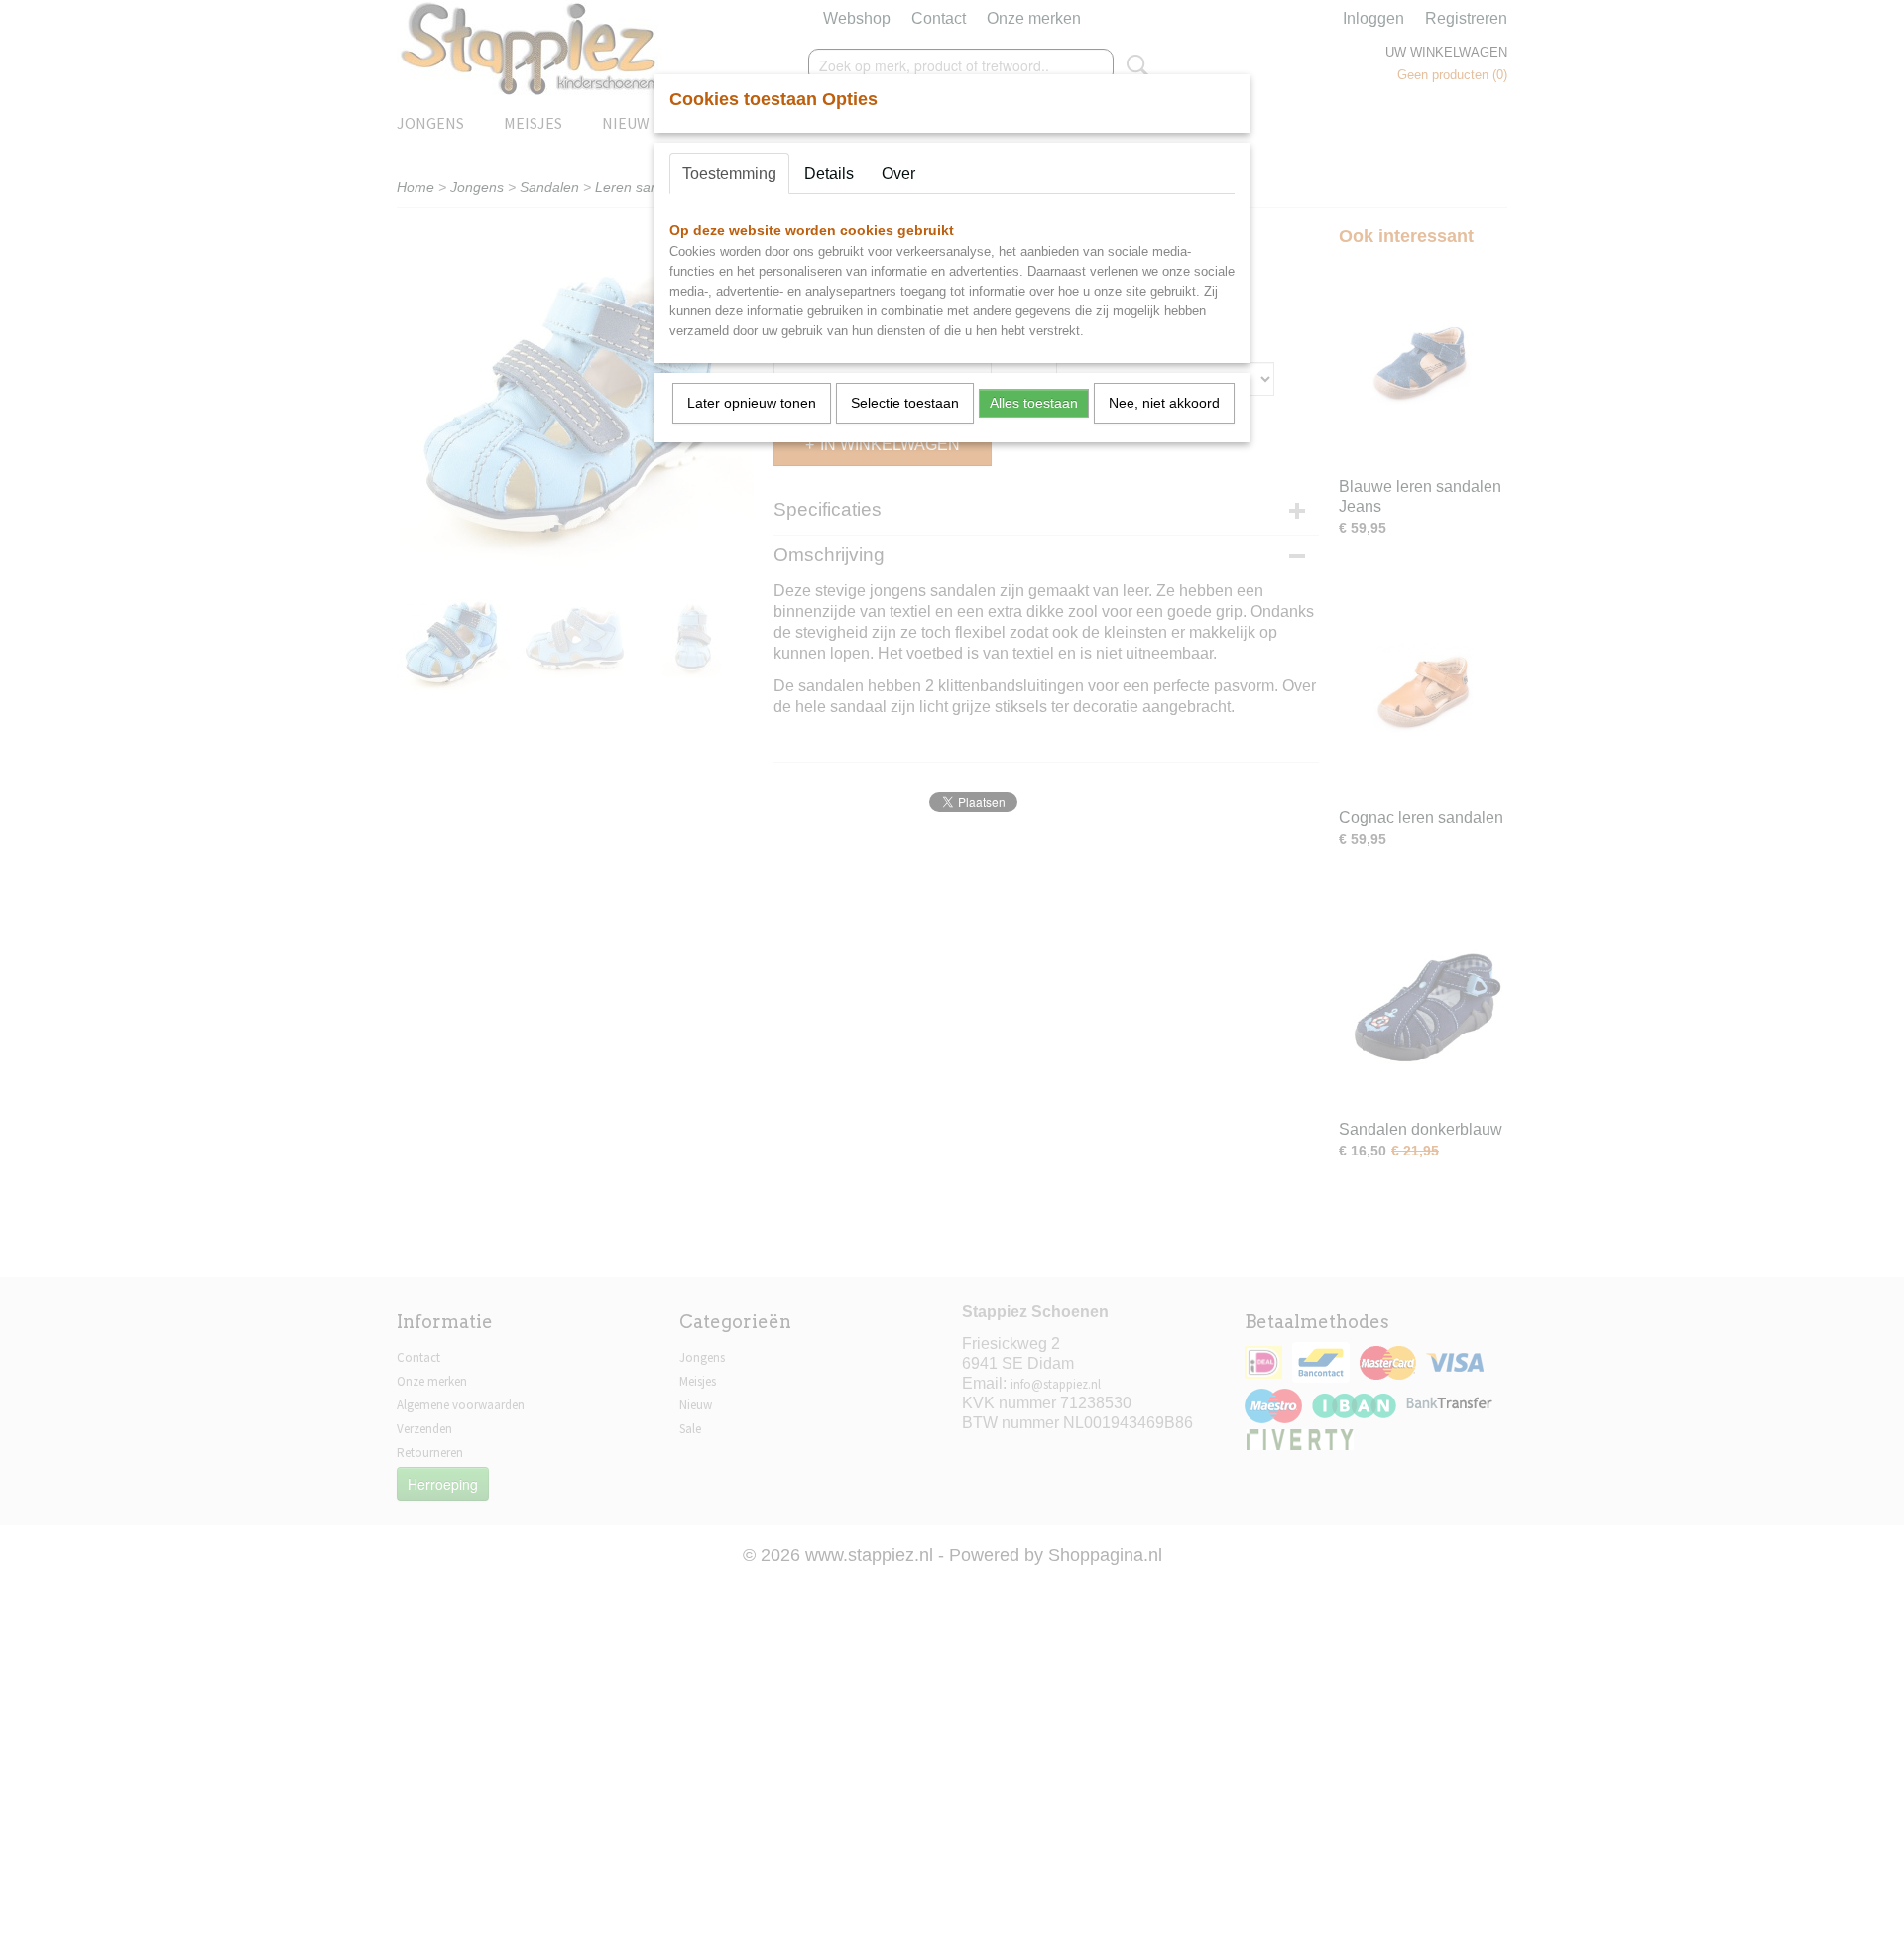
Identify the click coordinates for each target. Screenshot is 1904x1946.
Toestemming (729, 173)
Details (829, 173)
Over (898, 173)
